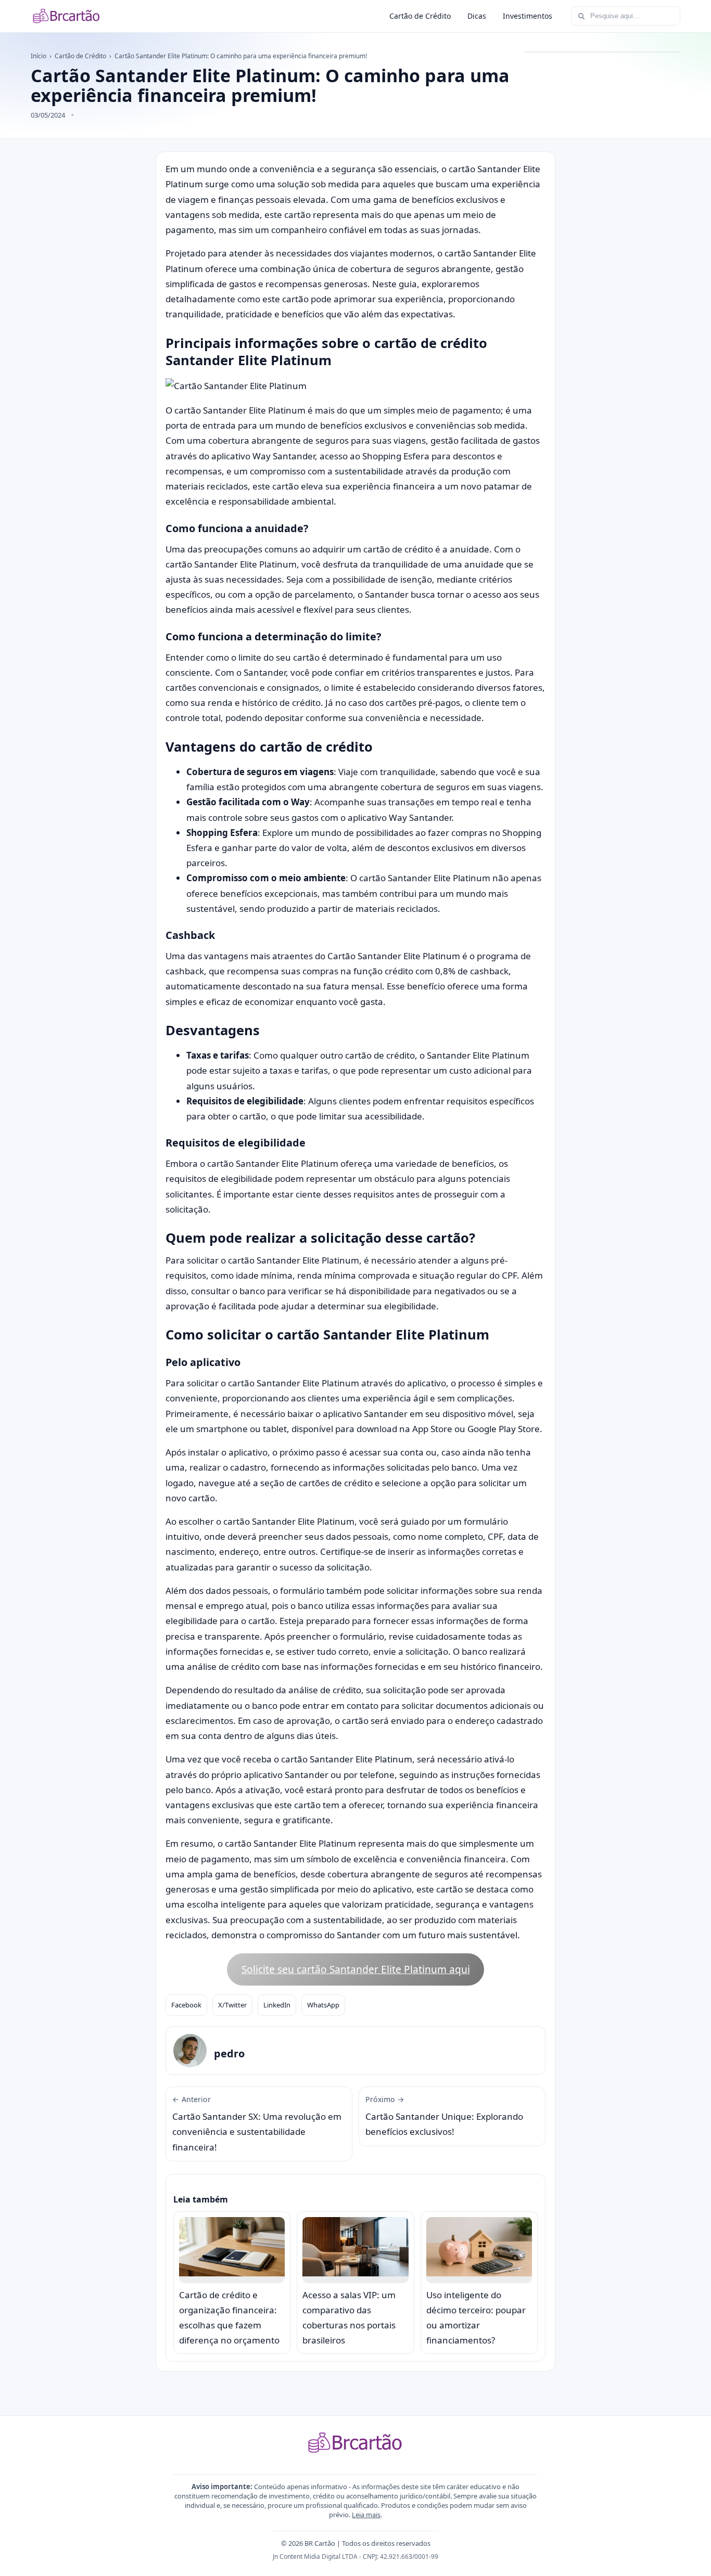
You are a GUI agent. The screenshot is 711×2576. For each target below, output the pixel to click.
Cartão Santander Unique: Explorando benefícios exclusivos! (444, 2116)
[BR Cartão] (67, 16)
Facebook (186, 2005)
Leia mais (366, 2515)
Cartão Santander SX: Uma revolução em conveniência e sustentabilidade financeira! (257, 2124)
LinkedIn (277, 2005)
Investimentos (528, 16)
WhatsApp (323, 2005)
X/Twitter (232, 2005)
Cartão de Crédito (420, 16)
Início (39, 56)
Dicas (477, 16)
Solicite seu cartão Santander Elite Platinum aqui (356, 1969)
